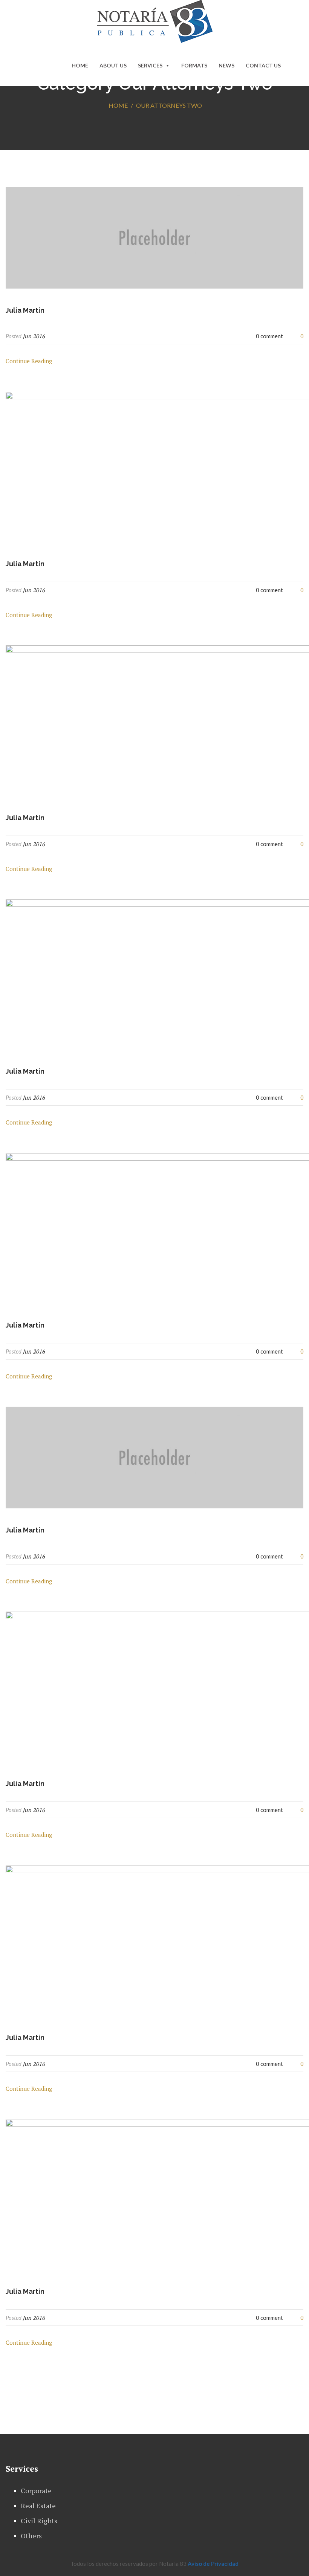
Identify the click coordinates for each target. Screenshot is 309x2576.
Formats (194, 65)
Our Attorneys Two (169, 105)
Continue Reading (29, 361)
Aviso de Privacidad (213, 2564)
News (226, 65)
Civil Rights (39, 2521)
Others (31, 2536)
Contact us (263, 65)
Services (150, 65)
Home (80, 65)
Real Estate (38, 2506)
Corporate (36, 2490)
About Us (113, 65)
